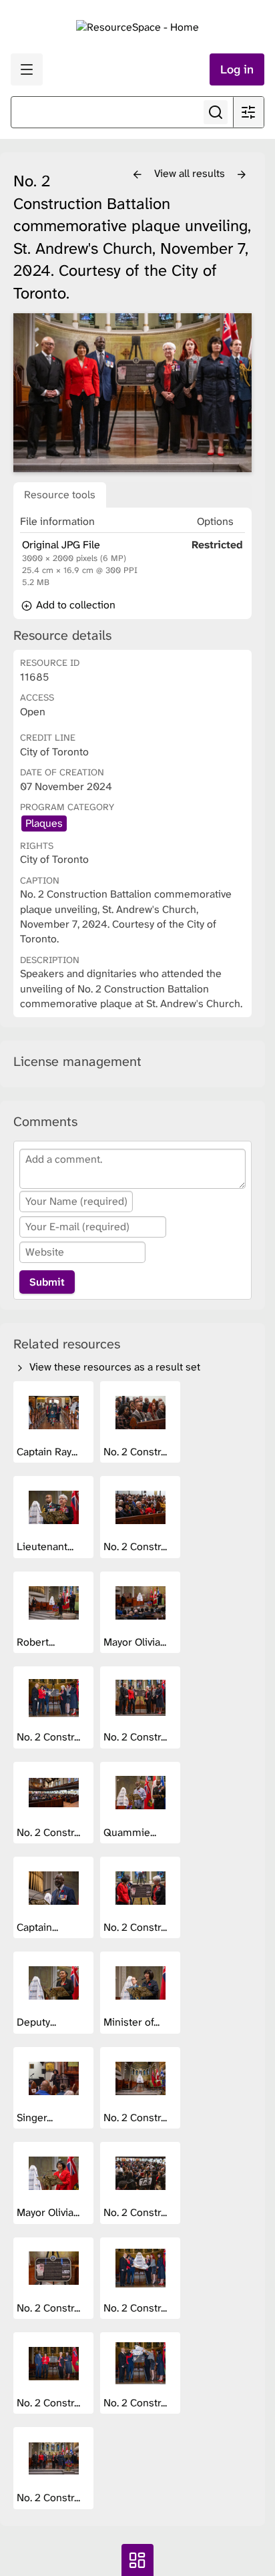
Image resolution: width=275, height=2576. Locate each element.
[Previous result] (137, 175)
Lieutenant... (46, 1546)
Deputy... (38, 2022)
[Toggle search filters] (248, 112)
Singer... (36, 2118)
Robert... (37, 1642)
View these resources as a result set (113, 1367)
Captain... (39, 1927)
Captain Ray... (48, 1452)
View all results (191, 173)
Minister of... (133, 2022)
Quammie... (131, 1832)
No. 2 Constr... (136, 1452)
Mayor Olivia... (136, 1642)
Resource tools (60, 495)
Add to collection (74, 605)
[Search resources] (216, 112)
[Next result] (242, 175)
